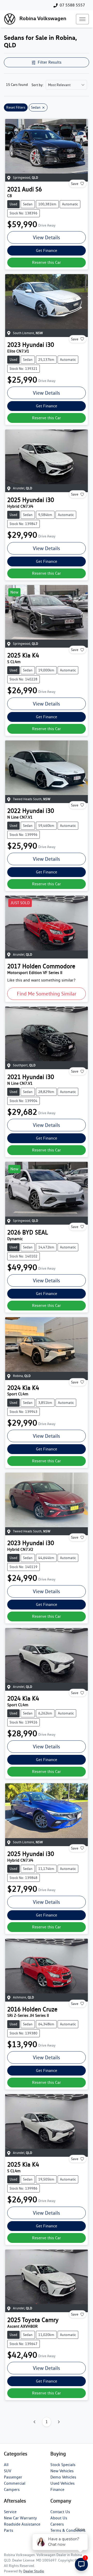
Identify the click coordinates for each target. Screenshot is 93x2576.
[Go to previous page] (35, 2422)
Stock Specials (63, 2465)
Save (75, 183)
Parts (9, 2530)
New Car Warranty (20, 2518)
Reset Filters (16, 107)
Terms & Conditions (68, 2530)
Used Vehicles (63, 2483)
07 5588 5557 (72, 5)
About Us (59, 2518)
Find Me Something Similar (47, 994)
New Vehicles (62, 2471)
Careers (57, 2524)
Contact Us (60, 2512)
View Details (47, 237)
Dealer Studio (34, 2571)
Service (10, 2512)
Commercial (15, 2483)
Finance (57, 2489)
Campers (12, 2489)
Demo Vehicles (63, 2477)
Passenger (13, 2477)
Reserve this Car (47, 262)
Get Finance (47, 250)
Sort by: (38, 85)
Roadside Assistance (22, 2524)
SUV (7, 2471)
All (6, 2465)
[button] (82, 19)
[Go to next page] (59, 2422)
